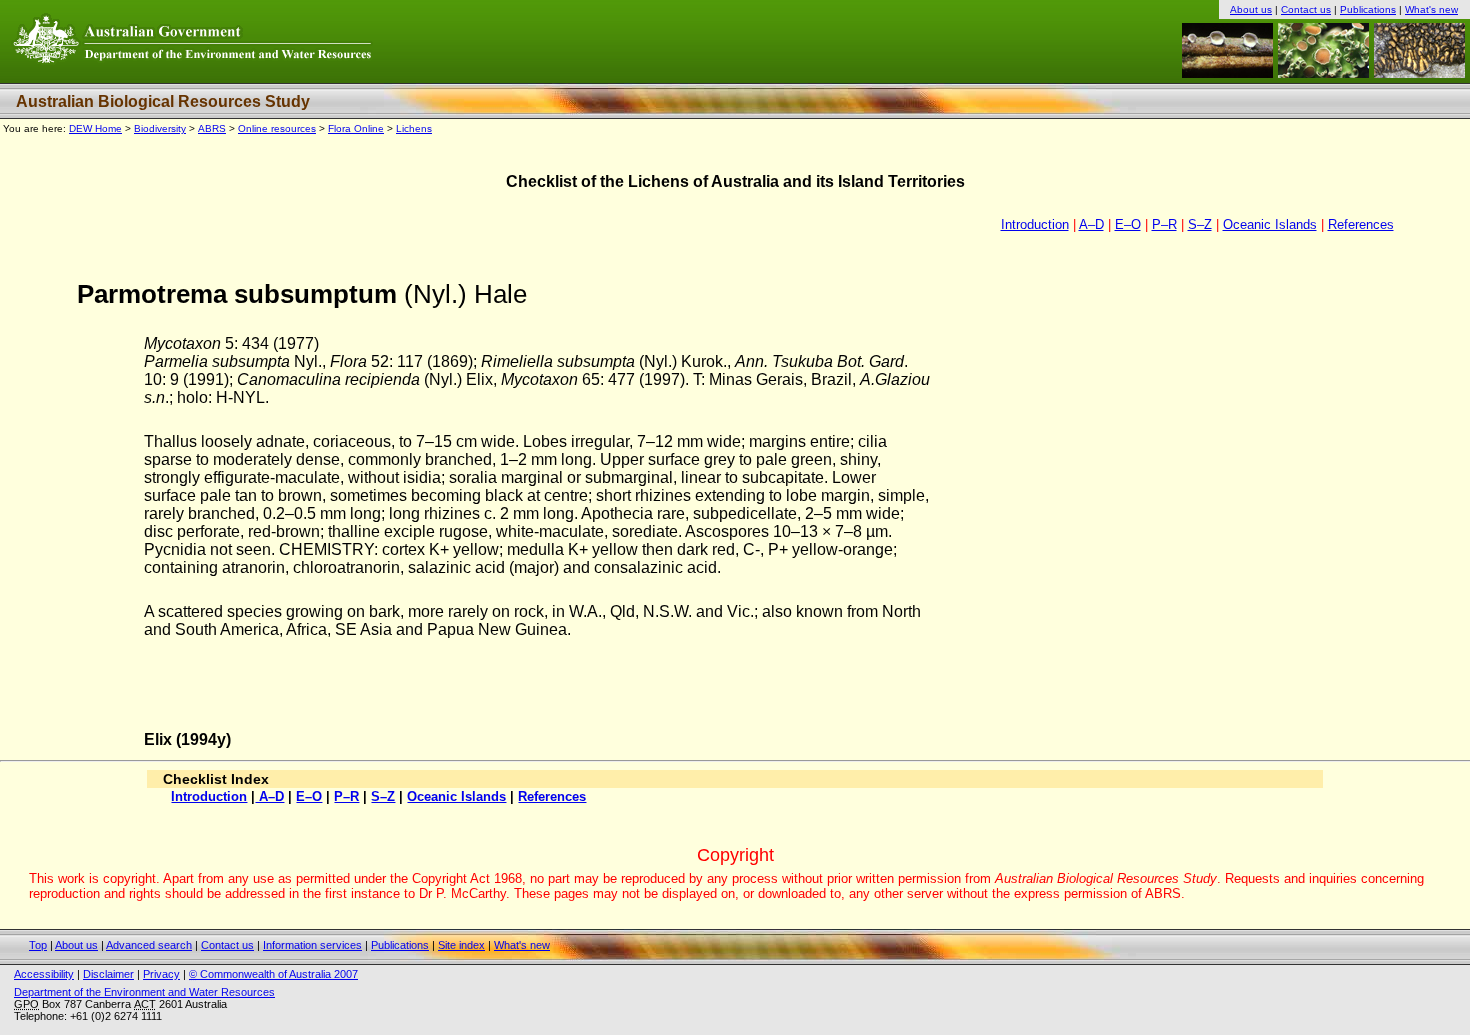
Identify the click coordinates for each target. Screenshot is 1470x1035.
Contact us (1306, 9)
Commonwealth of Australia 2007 (273, 974)
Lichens (414, 128)
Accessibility (44, 974)
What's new (1431, 9)
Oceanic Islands (1270, 224)
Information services (312, 945)
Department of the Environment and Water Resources (144, 992)
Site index (461, 945)
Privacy (161, 974)
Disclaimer (108, 974)
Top (38, 945)
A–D (1091, 224)
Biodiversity (160, 128)
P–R (1164, 224)
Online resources (277, 128)
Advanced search (149, 945)
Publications (1368, 9)
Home (95, 128)
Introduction (1035, 224)
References (1361, 224)
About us (1251, 9)
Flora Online (356, 128)
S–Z (1200, 224)
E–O (1128, 224)
